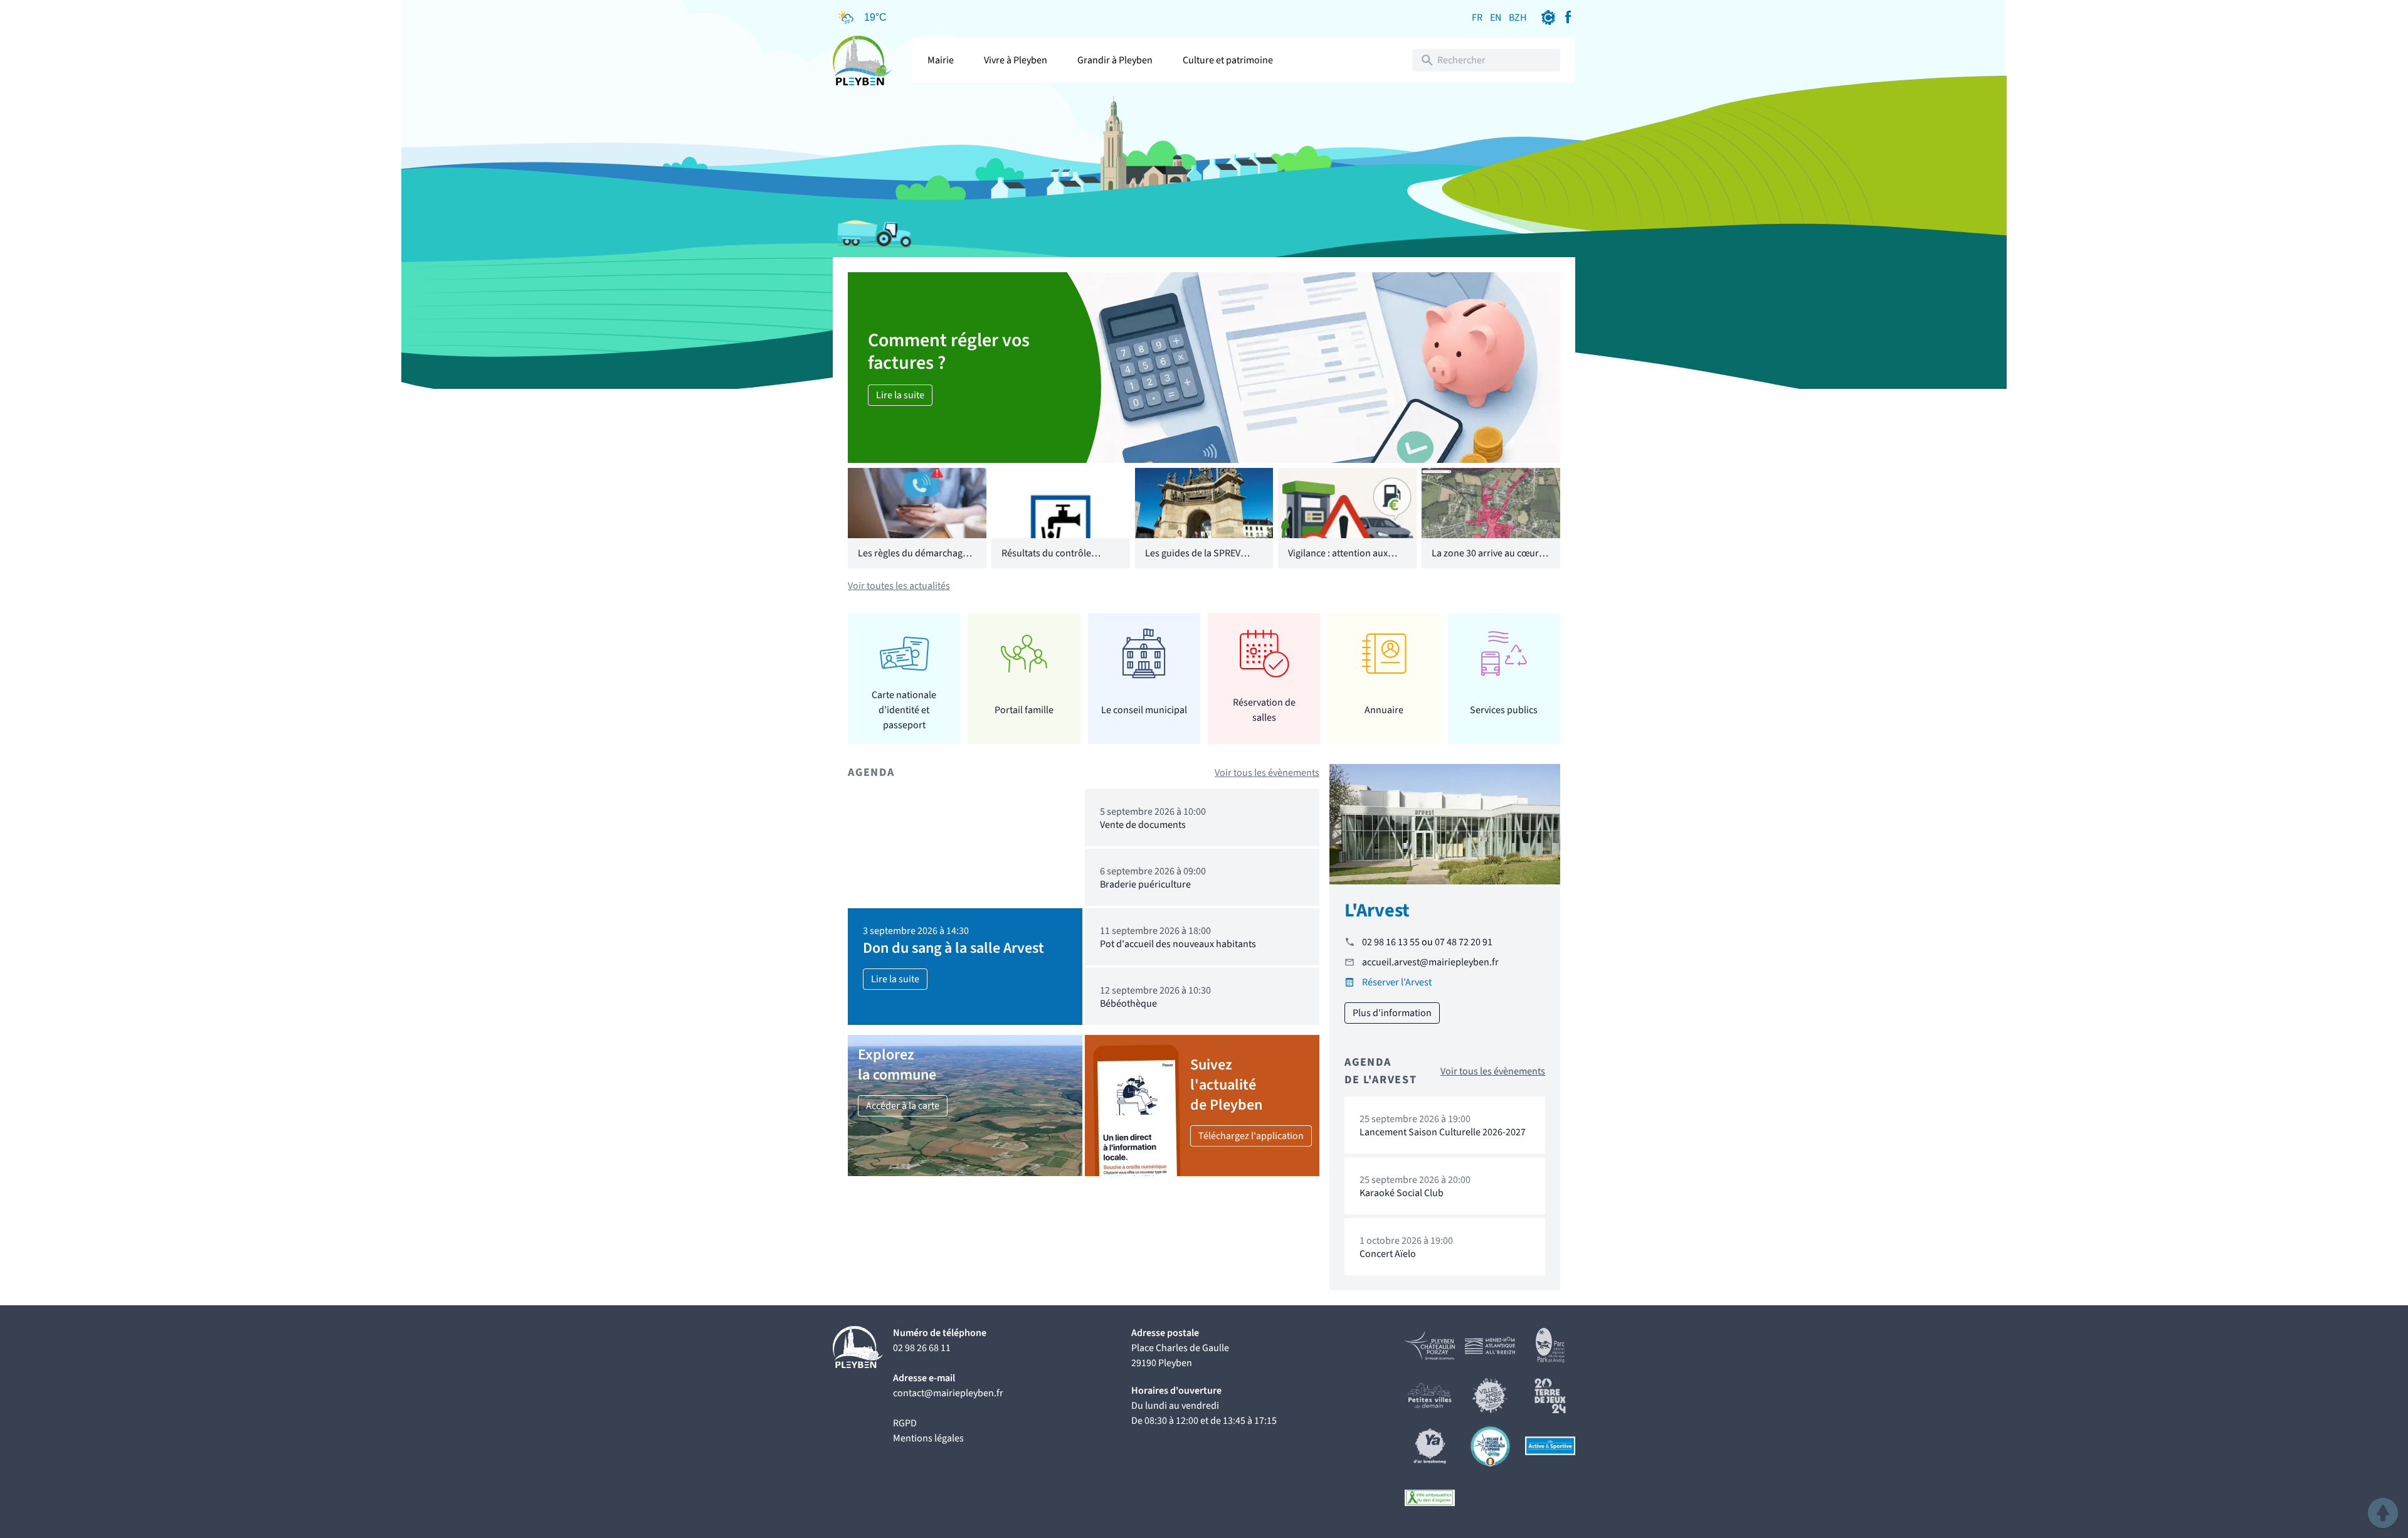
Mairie (941, 60)
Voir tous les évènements (1267, 773)
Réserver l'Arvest (1397, 982)
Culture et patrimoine (1228, 60)
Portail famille (1024, 710)
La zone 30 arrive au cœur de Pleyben (1485, 561)
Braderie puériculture (1145, 884)
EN (1496, 18)
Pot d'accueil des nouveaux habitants (1178, 944)
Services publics (1504, 710)
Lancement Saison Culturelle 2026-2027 (1443, 1132)
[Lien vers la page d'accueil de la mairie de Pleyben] (863, 60)
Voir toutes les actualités (899, 586)
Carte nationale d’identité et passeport (904, 710)
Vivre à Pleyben (1016, 60)
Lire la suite (900, 395)
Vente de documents (1143, 825)
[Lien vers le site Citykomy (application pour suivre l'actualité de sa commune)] (1548, 18)
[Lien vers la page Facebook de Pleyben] (1568, 18)
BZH (1518, 18)
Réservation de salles (1264, 710)
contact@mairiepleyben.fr (948, 1393)
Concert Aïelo (1388, 1254)
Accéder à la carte (903, 1106)
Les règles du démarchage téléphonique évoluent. (913, 561)
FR (1477, 18)
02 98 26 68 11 (922, 1348)
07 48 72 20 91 (1464, 942)
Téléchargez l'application (1251, 1136)
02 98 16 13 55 (1391, 942)
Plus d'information (1392, 1013)
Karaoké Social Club (1402, 1193)
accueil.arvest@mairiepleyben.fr (1430, 962)
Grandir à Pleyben (1115, 60)
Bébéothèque (1128, 1004)
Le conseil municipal (1144, 710)
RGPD (905, 1423)
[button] (2383, 1513)
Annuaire (1384, 710)
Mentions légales (928, 1438)
